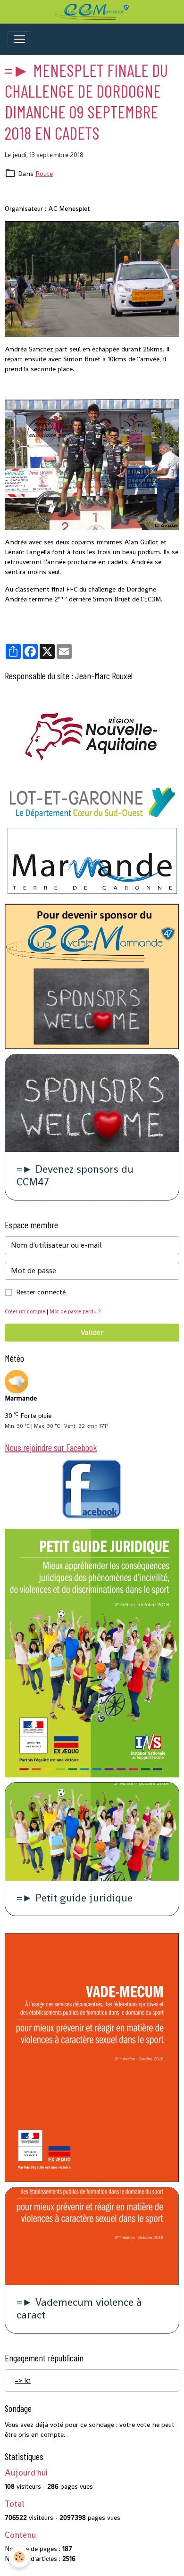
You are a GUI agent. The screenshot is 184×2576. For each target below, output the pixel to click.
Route (44, 174)
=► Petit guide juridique (75, 1898)
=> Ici (23, 2380)
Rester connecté (41, 1292)
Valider (92, 1332)
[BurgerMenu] (19, 39)
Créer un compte (25, 1311)
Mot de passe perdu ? (75, 1311)
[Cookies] (19, 2557)
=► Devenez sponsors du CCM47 (75, 1176)
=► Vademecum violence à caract (79, 2309)
